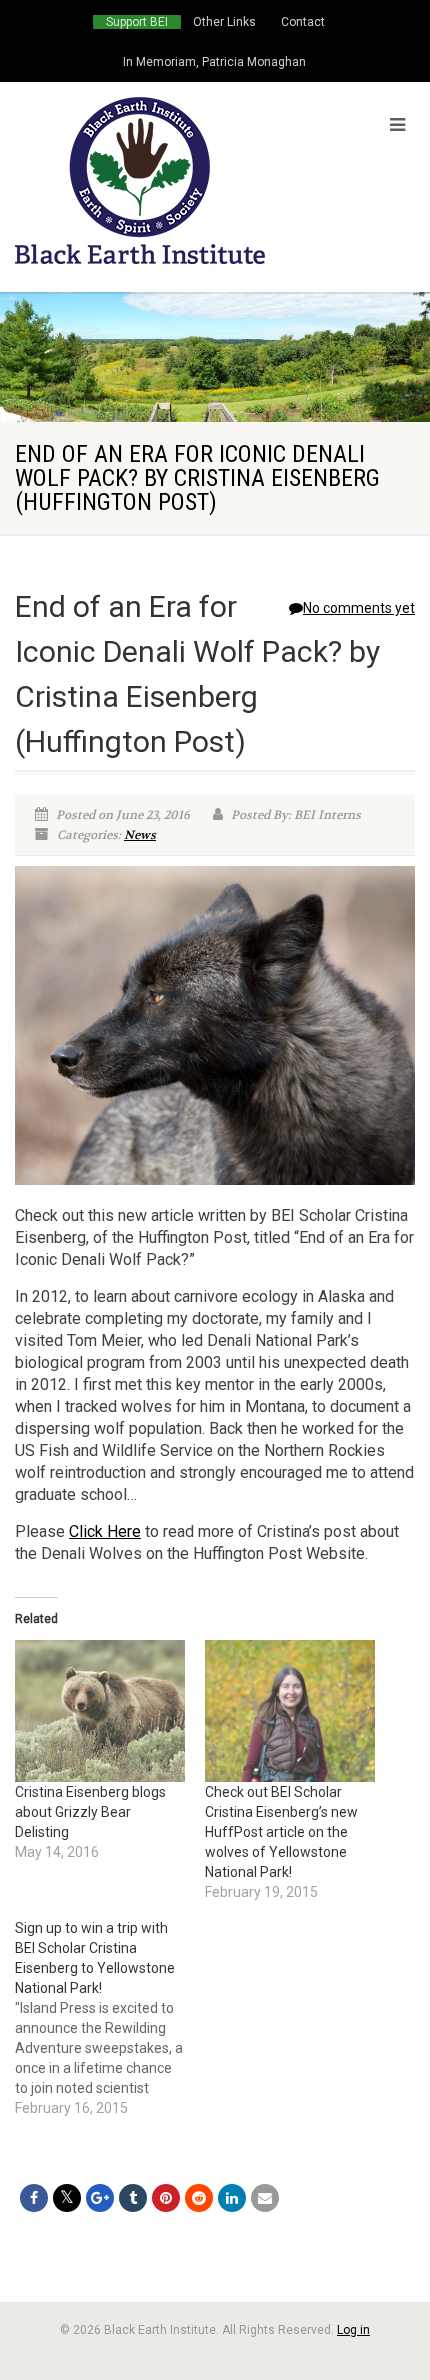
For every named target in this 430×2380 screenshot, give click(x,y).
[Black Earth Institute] (143, 180)
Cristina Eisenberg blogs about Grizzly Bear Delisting (90, 1812)
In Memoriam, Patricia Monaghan (214, 62)
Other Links (224, 22)
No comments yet (359, 608)
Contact (303, 22)
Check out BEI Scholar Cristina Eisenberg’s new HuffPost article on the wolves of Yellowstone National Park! (281, 1832)
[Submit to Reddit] (199, 2198)
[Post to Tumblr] (133, 2198)
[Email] (265, 2198)
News (140, 835)
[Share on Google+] (100, 2198)
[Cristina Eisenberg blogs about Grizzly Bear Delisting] (100, 1711)
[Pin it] (166, 2198)
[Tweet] (67, 2198)
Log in (353, 2330)
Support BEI (137, 22)
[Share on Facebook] (34, 2198)
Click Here (105, 1531)
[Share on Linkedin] (232, 2198)
